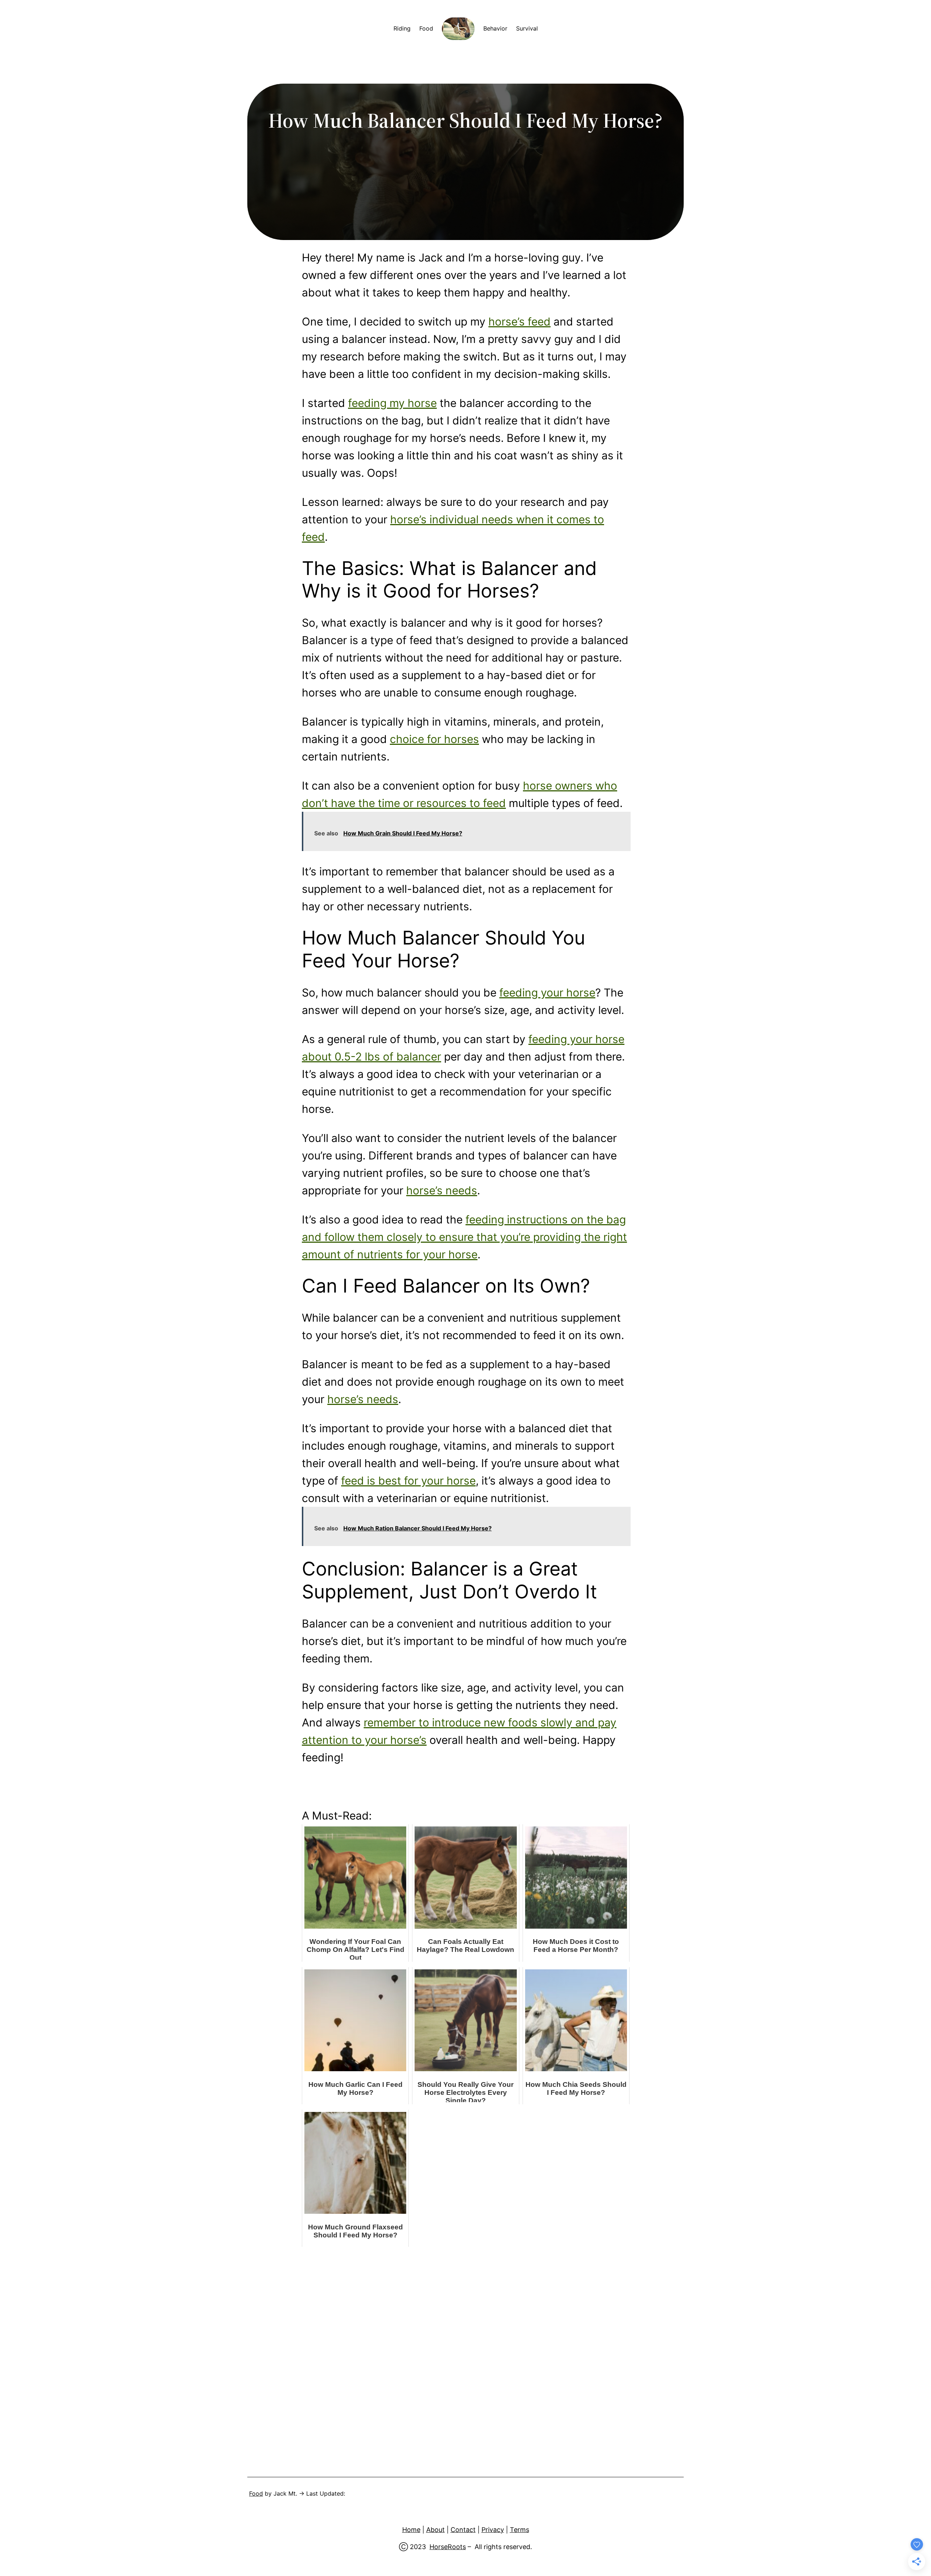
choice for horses (434, 739)
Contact (463, 2530)
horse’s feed (520, 321)
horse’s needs (442, 1190)
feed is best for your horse (408, 1481)
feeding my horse (392, 403)
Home (411, 2530)
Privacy (493, 2530)
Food (256, 2493)
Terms (520, 2530)
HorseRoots (448, 2547)
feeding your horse (547, 993)
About (435, 2530)
